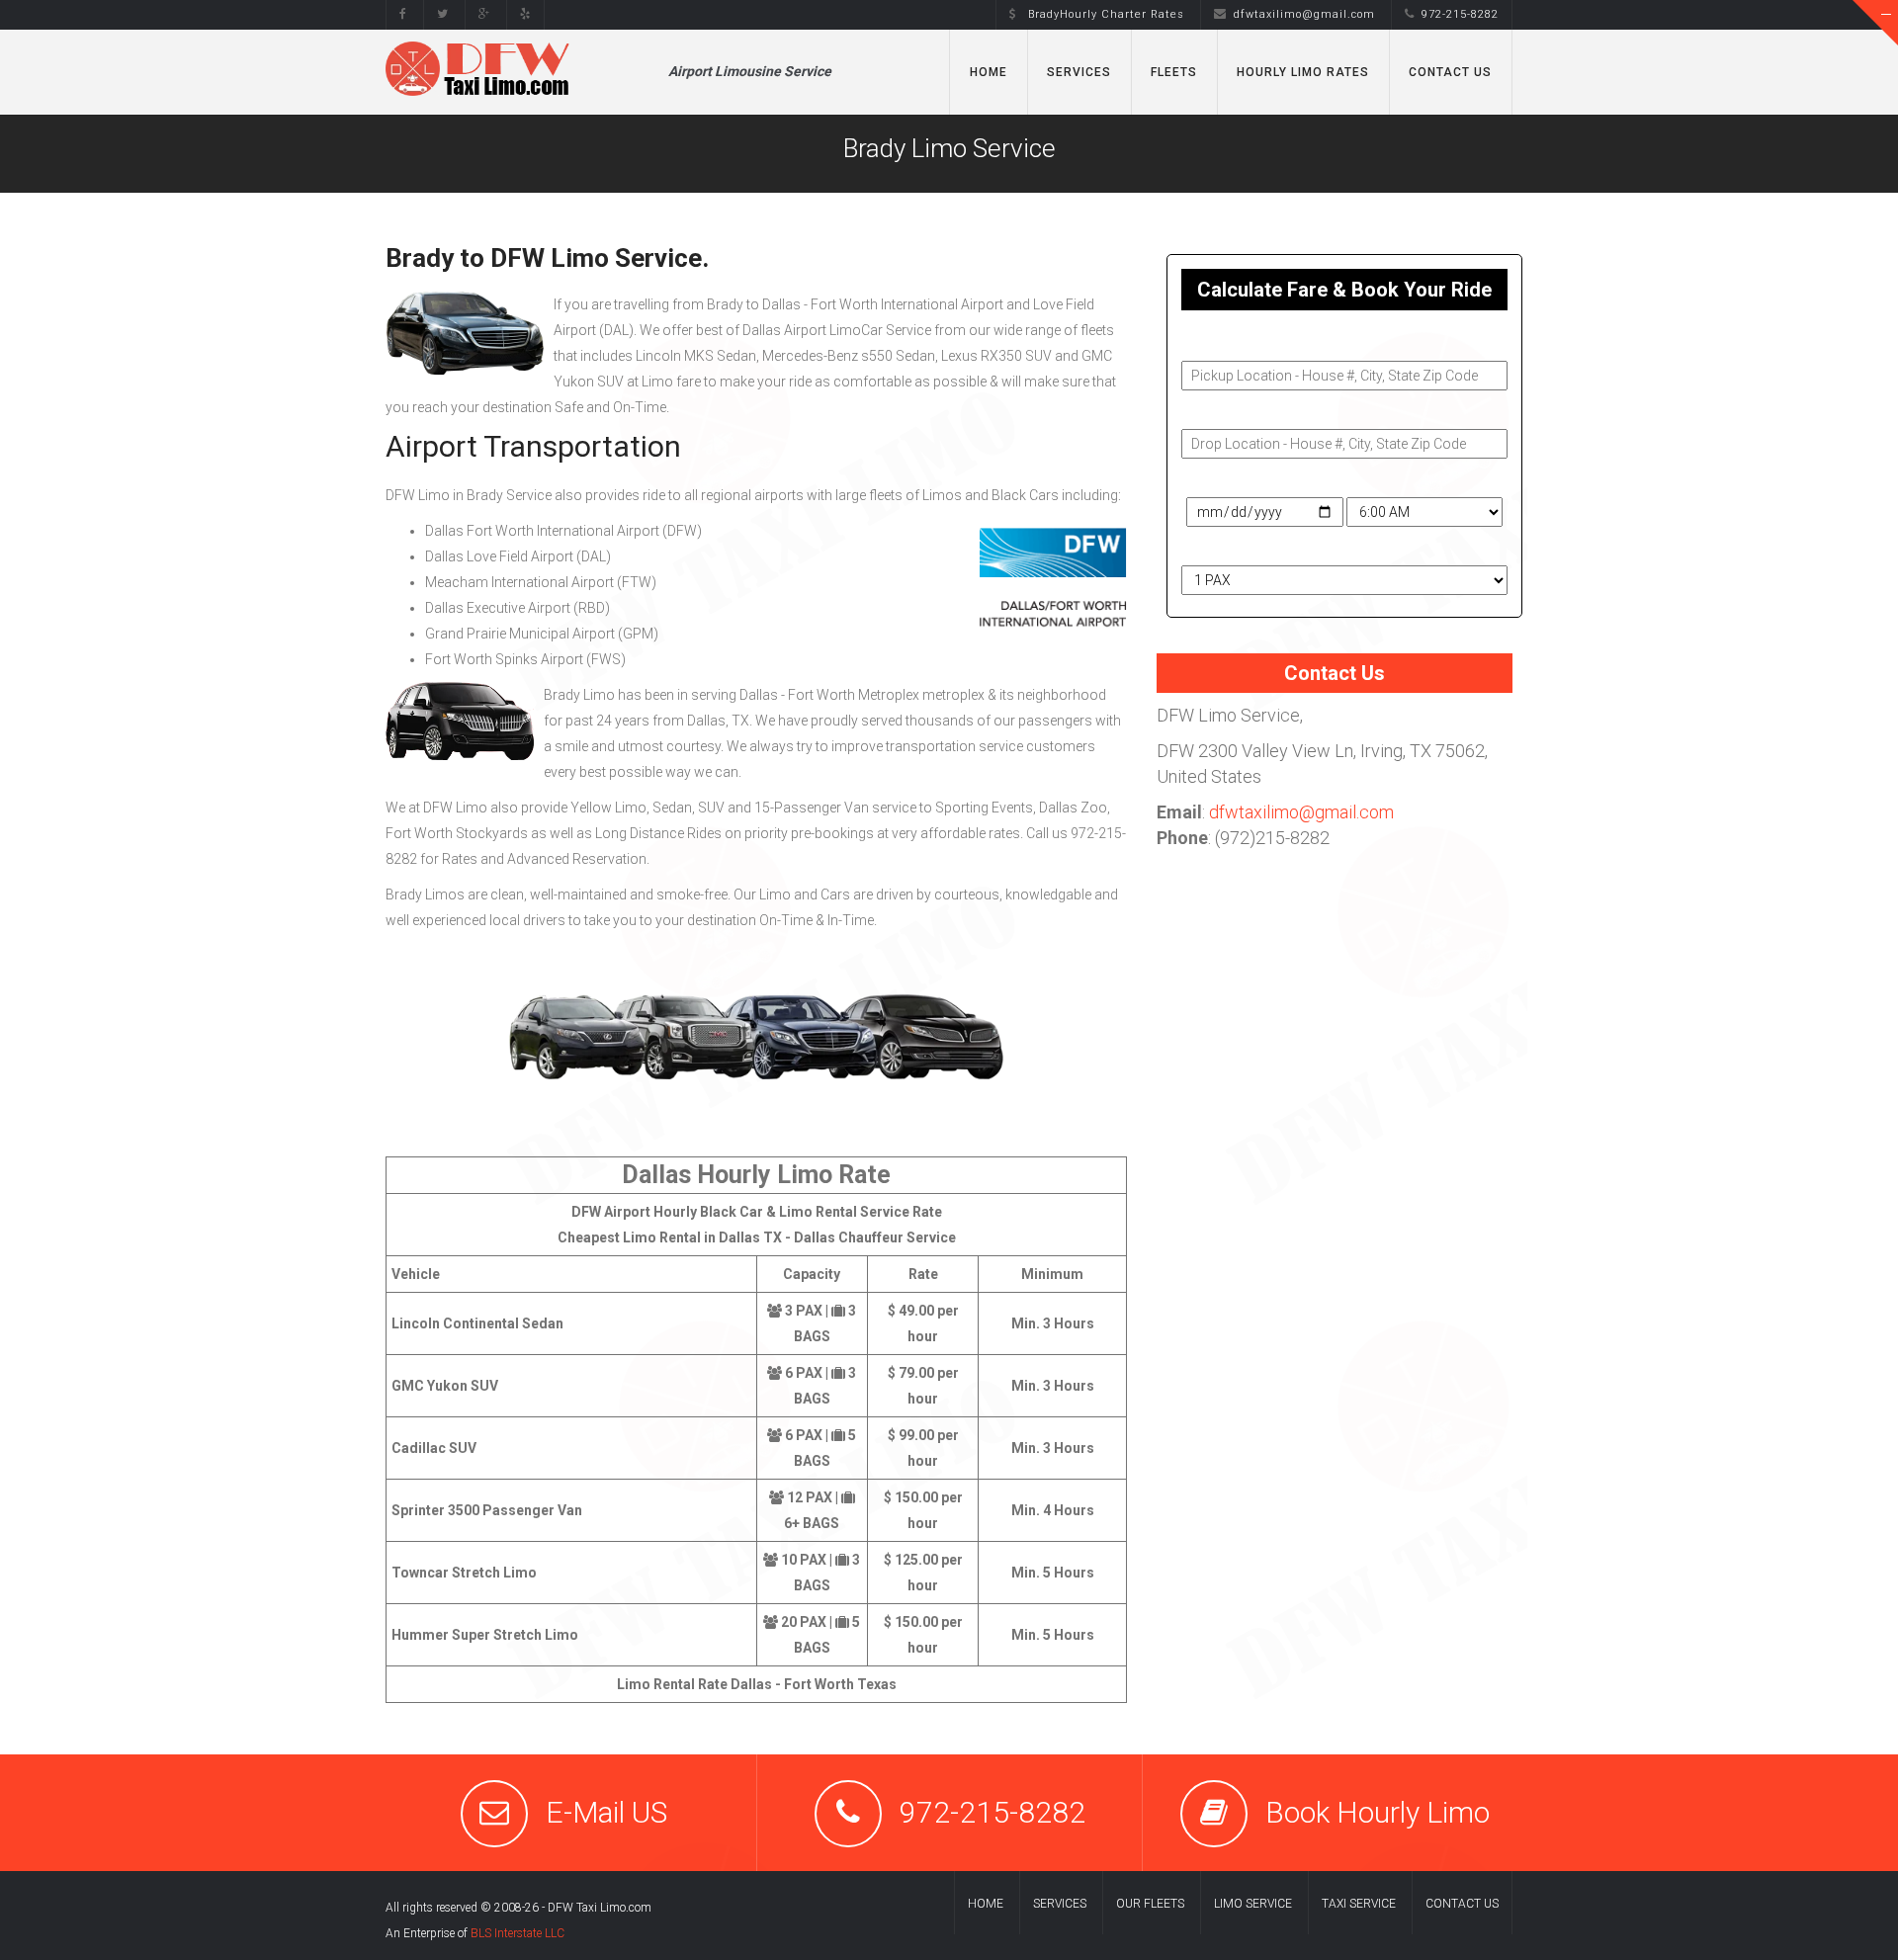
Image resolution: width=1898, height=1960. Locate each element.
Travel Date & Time (1241, 479)
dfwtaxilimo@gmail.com (1304, 14)
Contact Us (1450, 72)
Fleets (1174, 72)
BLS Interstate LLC (518, 1933)
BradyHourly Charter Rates (1104, 14)
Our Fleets (1150, 1904)
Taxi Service (1359, 1904)
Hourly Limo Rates (1303, 72)
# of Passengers (1236, 548)
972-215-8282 (992, 1812)
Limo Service (1253, 1904)
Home (989, 72)
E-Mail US (606, 1812)
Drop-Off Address (1240, 411)
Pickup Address (1233, 343)
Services (1079, 72)
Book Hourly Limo (1378, 1812)
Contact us (1462, 1904)
